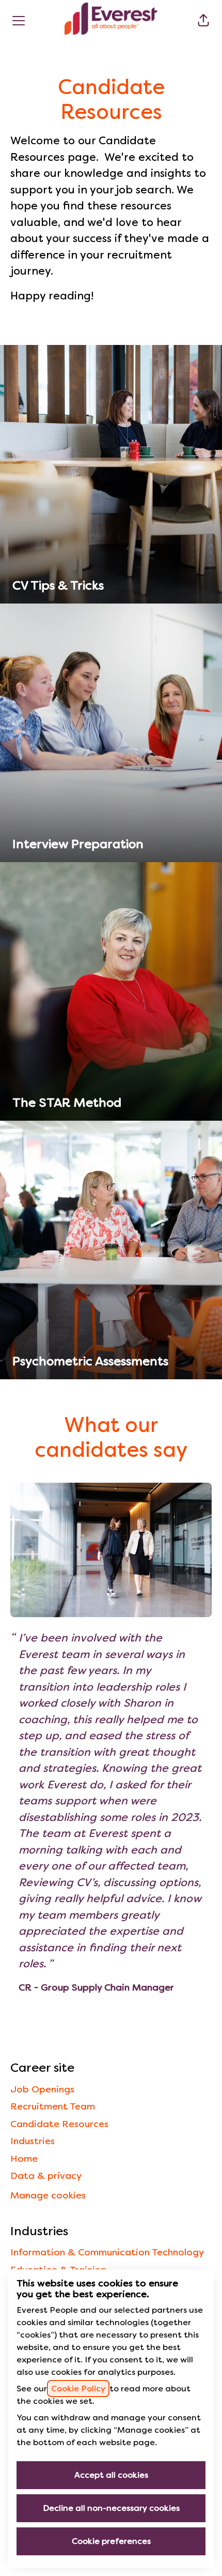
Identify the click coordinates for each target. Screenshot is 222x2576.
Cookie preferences (111, 2541)
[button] (203, 21)
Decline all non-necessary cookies (111, 2508)
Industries (33, 2141)
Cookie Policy (78, 2389)
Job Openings (42, 2089)
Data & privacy (46, 2175)
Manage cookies (48, 2195)
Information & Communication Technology (107, 2252)
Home (24, 2158)
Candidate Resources (59, 2124)
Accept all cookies (111, 2475)
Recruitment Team (53, 2106)
